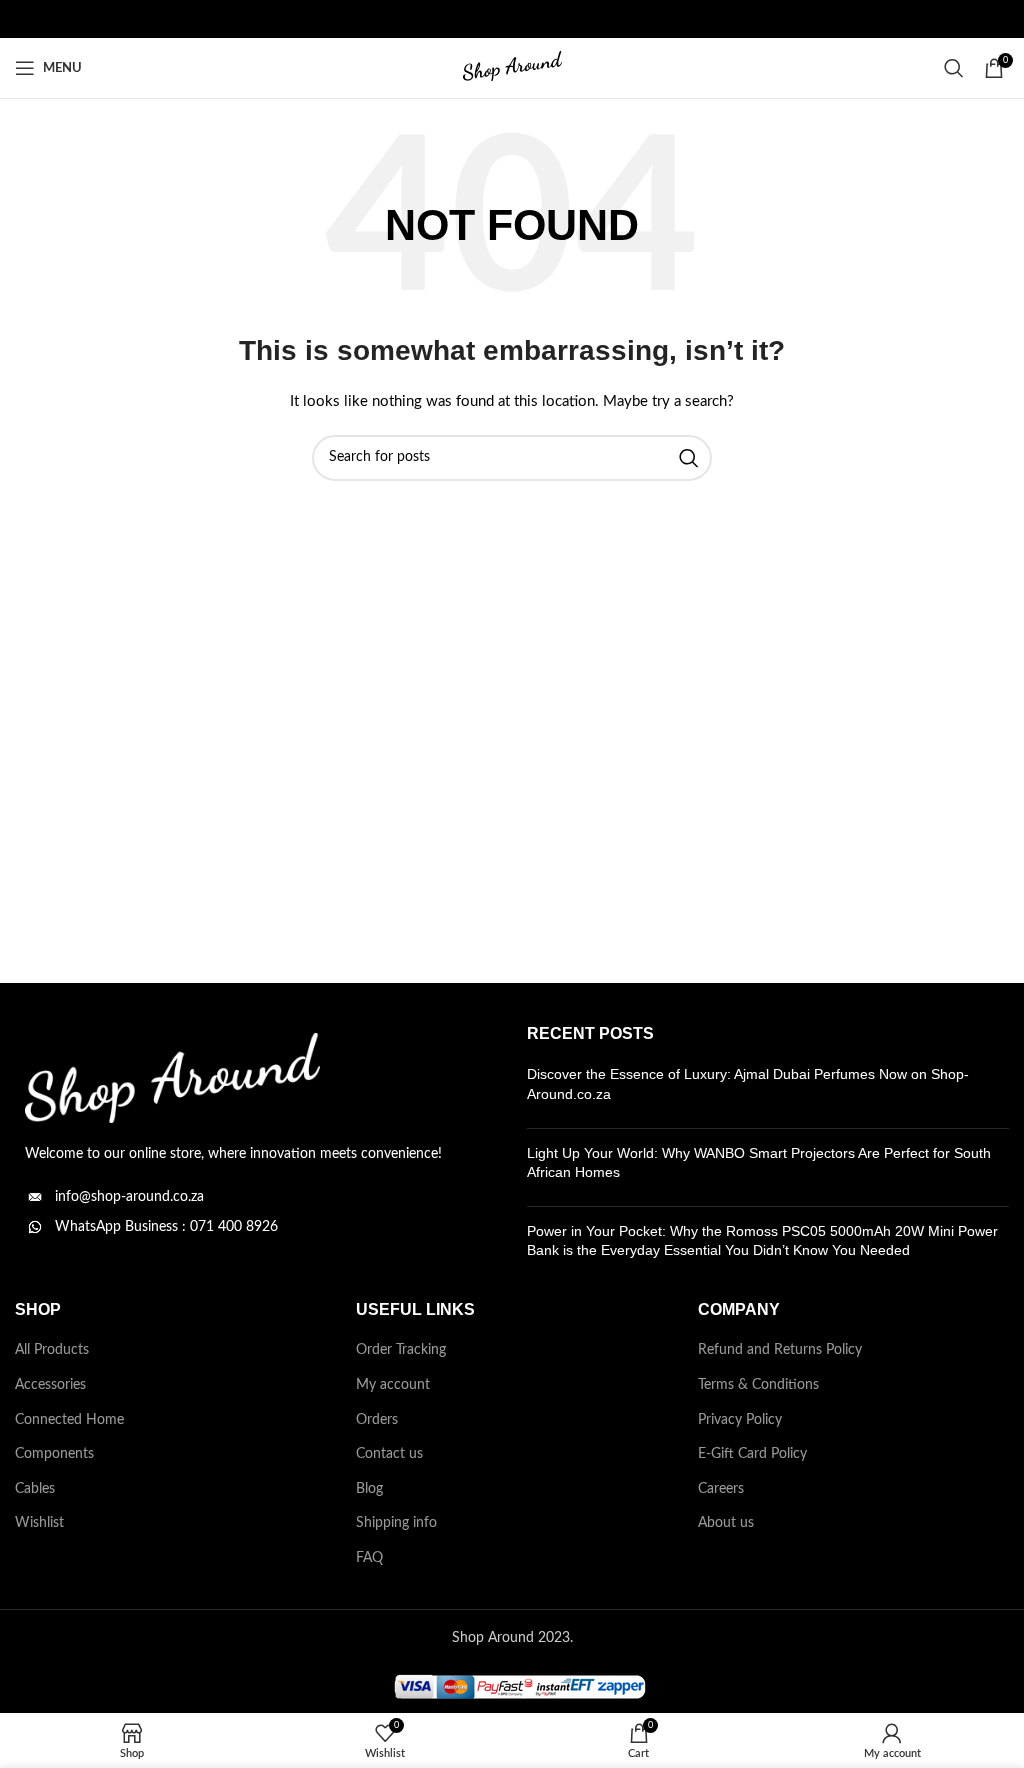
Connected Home (69, 1420)
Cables (35, 1489)
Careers (721, 1489)
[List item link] (256, 1197)
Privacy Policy (740, 1420)
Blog (369, 1489)
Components (54, 1454)
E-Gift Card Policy (752, 1454)
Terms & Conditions (758, 1385)
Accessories (50, 1385)
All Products (52, 1350)
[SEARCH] (689, 458)
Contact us (389, 1454)
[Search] (954, 68)
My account (393, 1385)
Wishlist (39, 1523)
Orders (377, 1420)
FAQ (369, 1558)
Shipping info (396, 1523)
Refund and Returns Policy (780, 1350)
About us (726, 1523)
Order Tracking (401, 1350)
